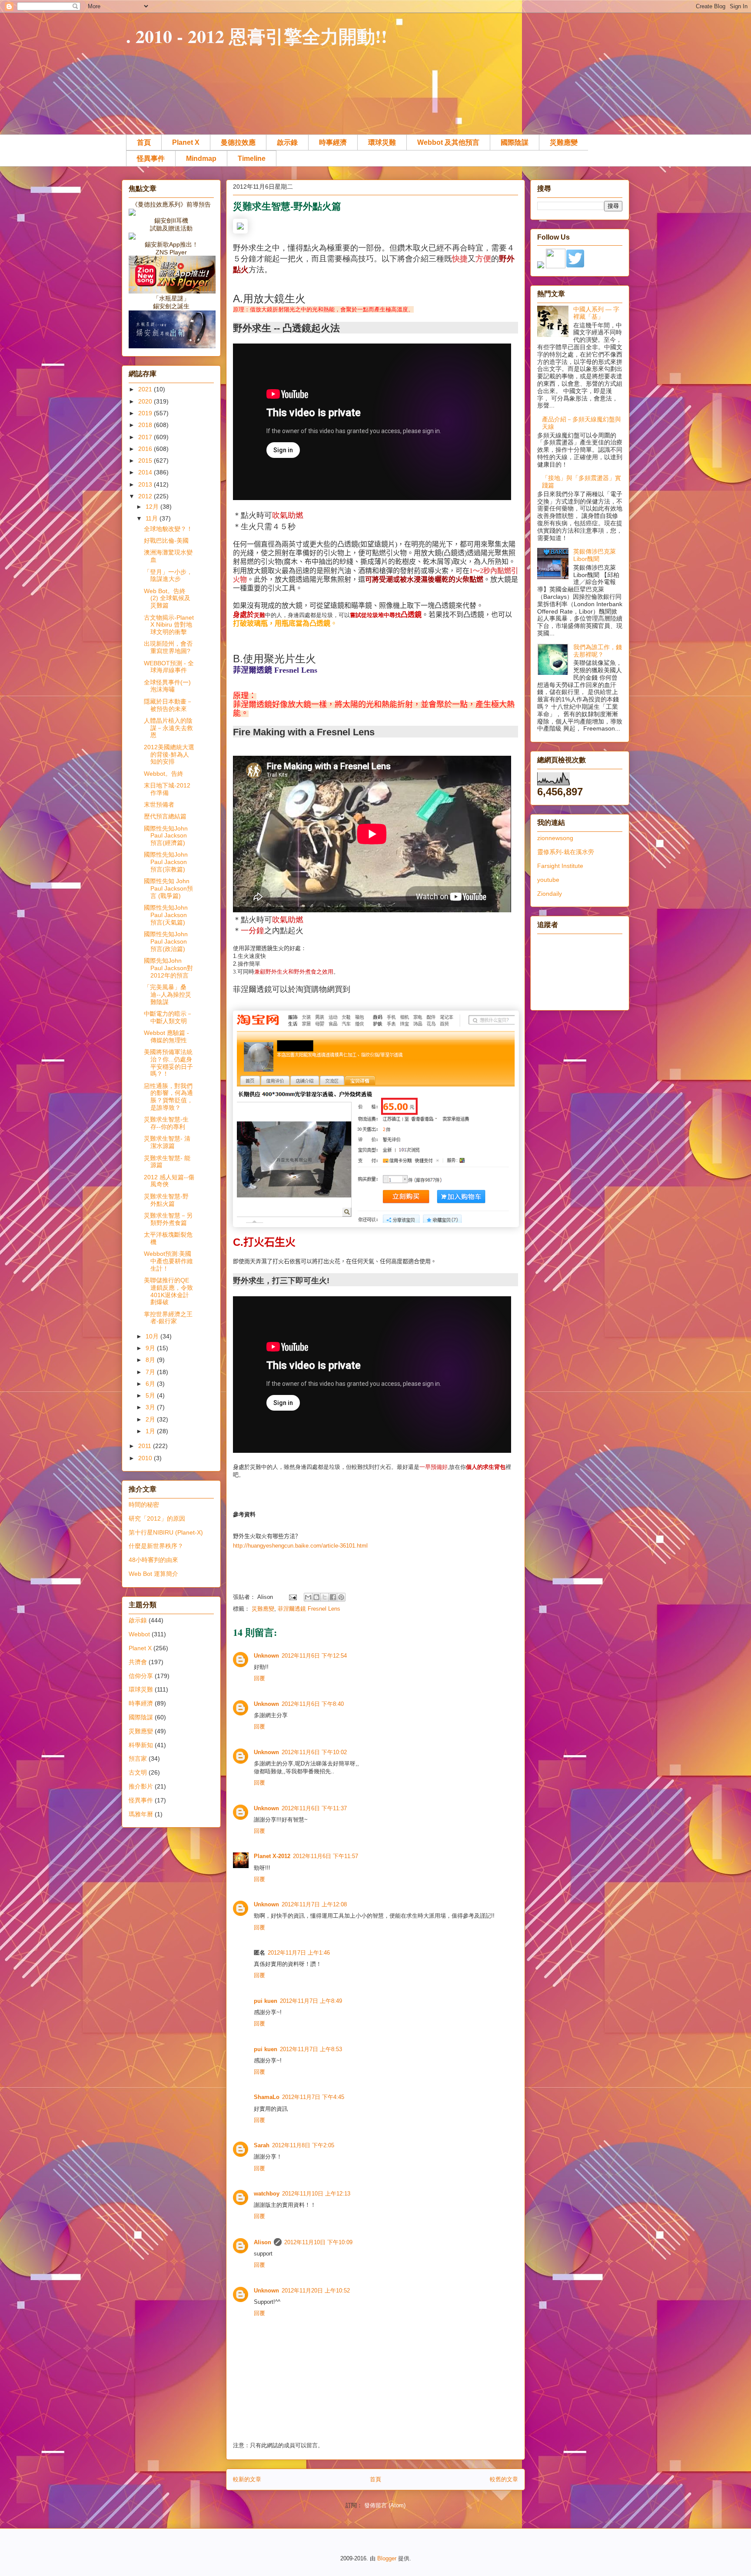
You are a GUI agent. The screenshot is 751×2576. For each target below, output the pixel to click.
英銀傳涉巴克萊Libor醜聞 (595, 555)
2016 (146, 449)
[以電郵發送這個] (308, 1597)
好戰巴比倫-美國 (166, 541)
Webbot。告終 (164, 774)
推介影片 (141, 1786)
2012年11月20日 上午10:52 (316, 2291)
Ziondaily (550, 894)
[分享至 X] (325, 1597)
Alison (263, 2242)
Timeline (252, 158)
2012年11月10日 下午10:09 (318, 2242)
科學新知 (141, 1745)
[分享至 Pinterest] (341, 1597)
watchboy (267, 2194)
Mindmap (201, 158)
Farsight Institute (560, 866)
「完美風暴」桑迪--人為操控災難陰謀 (168, 994)
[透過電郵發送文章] (292, 1597)
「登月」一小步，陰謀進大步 (168, 576)
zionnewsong (555, 838)
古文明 (138, 1772)
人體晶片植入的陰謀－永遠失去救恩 (168, 728)
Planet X (186, 142)
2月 (151, 1419)
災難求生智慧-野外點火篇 (166, 1200)
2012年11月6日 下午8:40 (313, 1704)
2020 (146, 401)
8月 (151, 1360)
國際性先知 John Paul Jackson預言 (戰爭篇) (168, 888)
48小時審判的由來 (153, 1560)
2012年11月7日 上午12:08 (314, 1904)
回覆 (259, 1678)
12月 (153, 507)
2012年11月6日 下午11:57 (326, 1856)
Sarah (262, 2145)
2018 (146, 425)
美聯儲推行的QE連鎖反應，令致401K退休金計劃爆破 (168, 1291)
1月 (151, 1431)
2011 (146, 1446)
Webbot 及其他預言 (448, 142)
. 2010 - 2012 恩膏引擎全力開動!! (257, 36)
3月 (151, 1407)
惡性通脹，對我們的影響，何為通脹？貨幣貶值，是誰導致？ (168, 1097)
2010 (146, 1458)
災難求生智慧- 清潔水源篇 (167, 1142)
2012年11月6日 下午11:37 (314, 1808)
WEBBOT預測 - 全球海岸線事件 (169, 667)
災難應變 (564, 142)
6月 (151, 1384)
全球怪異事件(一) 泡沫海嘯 (170, 686)
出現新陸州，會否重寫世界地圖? (168, 647)
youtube (548, 880)
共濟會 (138, 1662)
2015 (146, 460)
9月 (151, 1348)
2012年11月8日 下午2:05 (303, 2145)
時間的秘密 (144, 1505)
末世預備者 (159, 804)
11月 (153, 518)
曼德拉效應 (238, 142)
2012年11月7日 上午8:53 (311, 2049)
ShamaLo (267, 2097)
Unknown (266, 1656)
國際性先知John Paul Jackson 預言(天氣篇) (166, 915)
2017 (146, 437)
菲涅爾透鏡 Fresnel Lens (309, 1609)
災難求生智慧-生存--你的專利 (166, 1123)
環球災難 (382, 142)
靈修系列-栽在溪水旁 (566, 852)
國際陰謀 (515, 142)
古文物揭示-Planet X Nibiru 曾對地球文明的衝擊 (169, 625)
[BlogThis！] (316, 1597)
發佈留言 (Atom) (385, 2505)
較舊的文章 (504, 2479)
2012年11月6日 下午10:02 (314, 1752)
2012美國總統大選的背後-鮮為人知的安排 (169, 754)
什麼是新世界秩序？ (156, 1546)
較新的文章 (247, 2479)
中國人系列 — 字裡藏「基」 (596, 313)
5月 (151, 1395)
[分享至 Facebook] (333, 1597)
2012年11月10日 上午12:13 (316, 2194)
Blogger (387, 2558)
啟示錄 (287, 142)
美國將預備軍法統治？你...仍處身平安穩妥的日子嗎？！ (168, 1063)
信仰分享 (141, 1676)
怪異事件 (151, 158)
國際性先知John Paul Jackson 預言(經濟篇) (166, 836)
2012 (146, 496)
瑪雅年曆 (141, 1814)
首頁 (144, 142)
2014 (146, 472)
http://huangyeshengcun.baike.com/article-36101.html (300, 1546)
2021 (146, 389)
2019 (146, 413)
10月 (153, 1336)
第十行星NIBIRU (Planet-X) (166, 1532)
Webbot (139, 1634)
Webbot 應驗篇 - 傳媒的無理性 (166, 1036)
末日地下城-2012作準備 (167, 789)
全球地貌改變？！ (168, 529)
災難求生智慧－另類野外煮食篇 (168, 1219)
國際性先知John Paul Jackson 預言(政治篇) (166, 941)
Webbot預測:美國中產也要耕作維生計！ (168, 1261)
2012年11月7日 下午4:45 (313, 2097)
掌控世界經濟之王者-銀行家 (168, 1318)
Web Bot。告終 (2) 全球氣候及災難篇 (167, 598)
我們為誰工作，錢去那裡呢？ (598, 651)
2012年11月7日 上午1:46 (299, 1953)
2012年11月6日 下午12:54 (314, 1656)
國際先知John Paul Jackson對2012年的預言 (168, 968)
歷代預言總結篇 (165, 816)
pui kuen (266, 2001)
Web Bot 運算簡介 (153, 1574)
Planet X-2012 (272, 1856)
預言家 (138, 1758)
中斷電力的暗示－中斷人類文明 (168, 1017)
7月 (151, 1372)
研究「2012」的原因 (157, 1518)
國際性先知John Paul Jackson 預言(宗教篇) (166, 862)
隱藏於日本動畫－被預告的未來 (168, 705)
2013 (146, 484)
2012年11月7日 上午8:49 (311, 2001)
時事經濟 (333, 142)
